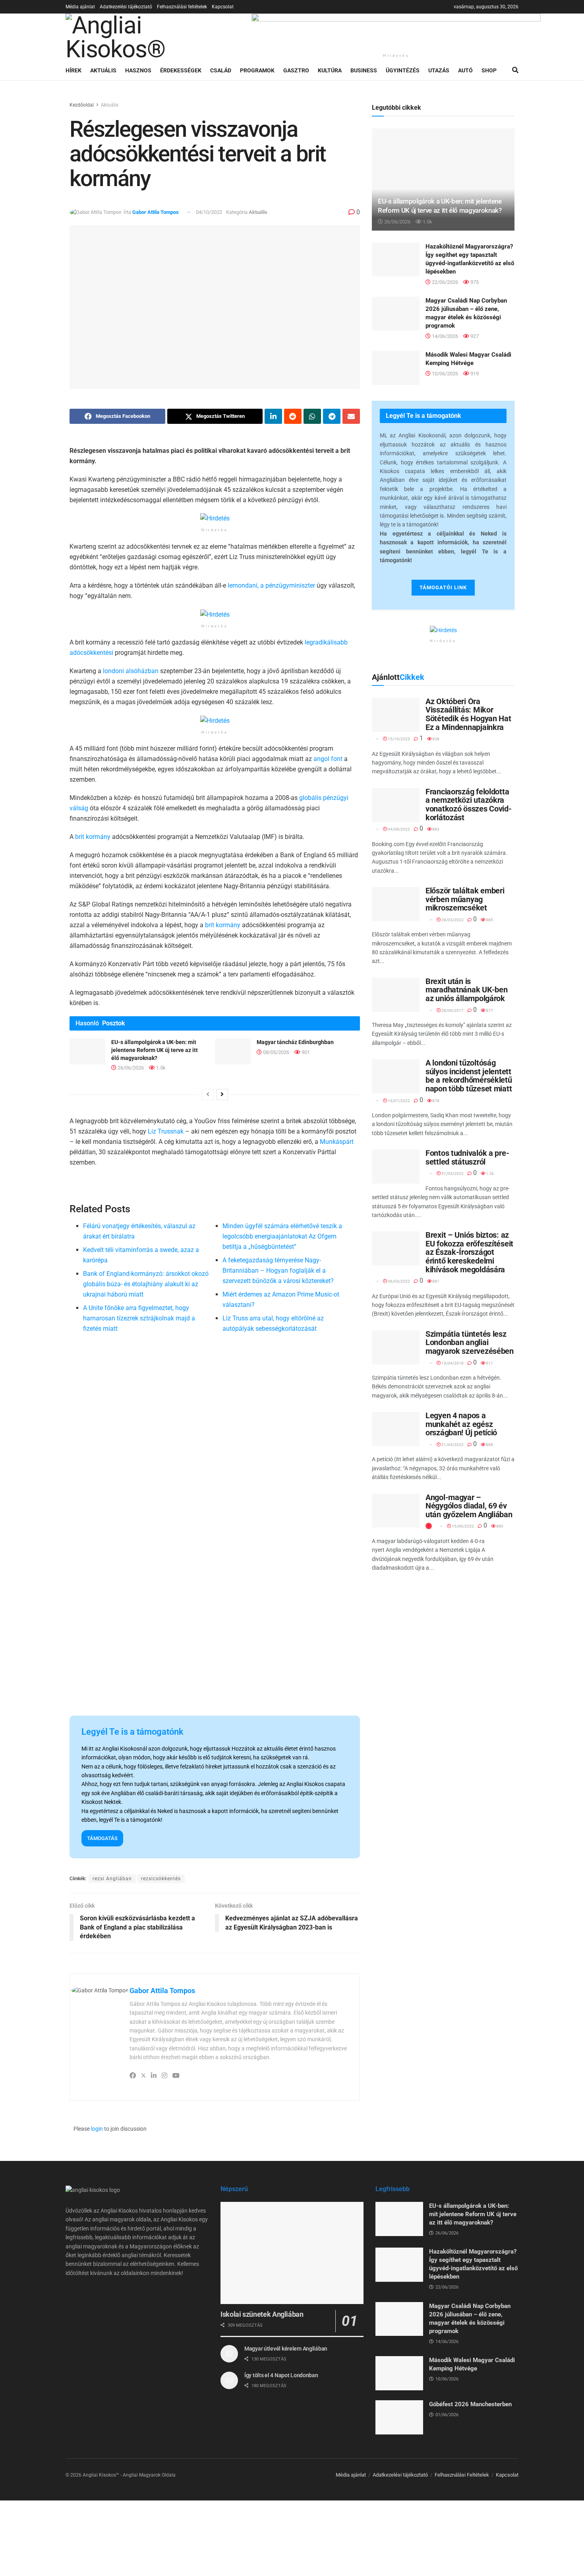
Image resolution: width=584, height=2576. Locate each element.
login (97, 2129)
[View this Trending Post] (429, 1526)
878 (435, 1101)
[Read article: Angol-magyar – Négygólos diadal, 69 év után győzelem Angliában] (396, 1511)
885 (489, 920)
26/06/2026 (130, 1068)
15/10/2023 (398, 739)
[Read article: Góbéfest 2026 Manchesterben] (399, 2417)
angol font (328, 759)
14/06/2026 (444, 336)
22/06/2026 (444, 282)
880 (499, 1526)
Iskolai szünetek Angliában (262, 2314)
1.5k (160, 1068)
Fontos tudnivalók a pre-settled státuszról (467, 1157)
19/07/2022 (398, 1101)
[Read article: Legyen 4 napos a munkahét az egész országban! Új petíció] (396, 1429)
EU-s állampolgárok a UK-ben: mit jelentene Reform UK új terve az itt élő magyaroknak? (155, 1050)
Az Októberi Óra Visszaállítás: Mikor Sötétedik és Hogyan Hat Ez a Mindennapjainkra (468, 714)
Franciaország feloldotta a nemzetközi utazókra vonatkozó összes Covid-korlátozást (469, 805)
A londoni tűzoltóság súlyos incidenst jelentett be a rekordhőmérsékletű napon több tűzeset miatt (469, 1076)
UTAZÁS (439, 70)
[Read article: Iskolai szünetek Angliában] (292, 2253)
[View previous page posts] (208, 1095)
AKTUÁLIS (103, 70)
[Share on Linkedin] (273, 416)
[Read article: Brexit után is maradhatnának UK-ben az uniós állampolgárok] (396, 995)
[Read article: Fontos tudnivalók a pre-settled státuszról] (396, 1167)
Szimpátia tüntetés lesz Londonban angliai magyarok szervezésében (470, 1342)
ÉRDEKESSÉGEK (181, 70)
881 (435, 1281)
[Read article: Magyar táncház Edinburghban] (233, 1051)
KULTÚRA (330, 70)
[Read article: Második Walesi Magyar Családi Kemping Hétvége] (396, 368)
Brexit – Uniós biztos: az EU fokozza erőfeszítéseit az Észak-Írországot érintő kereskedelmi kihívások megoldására (469, 1252)
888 (489, 1445)
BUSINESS (364, 70)
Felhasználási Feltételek (462, 2475)
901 (305, 1052)
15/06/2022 (462, 1526)
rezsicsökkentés (161, 1879)
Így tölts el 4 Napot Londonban (281, 2375)
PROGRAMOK (257, 70)
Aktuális (110, 105)
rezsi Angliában (112, 1879)
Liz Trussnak (166, 1131)
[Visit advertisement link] (396, 31)
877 (489, 1010)
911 (489, 1363)
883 (435, 829)
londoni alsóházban (131, 671)
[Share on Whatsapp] (312, 416)
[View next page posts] (222, 1095)
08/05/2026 (276, 1052)
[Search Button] (515, 70)
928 (435, 739)
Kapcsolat (223, 7)
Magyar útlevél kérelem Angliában (286, 2349)
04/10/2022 (209, 212)
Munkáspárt (337, 1142)
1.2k (489, 1173)
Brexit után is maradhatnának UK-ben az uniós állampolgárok (466, 990)
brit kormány (93, 837)
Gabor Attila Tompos (156, 212)
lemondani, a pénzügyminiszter (271, 585)
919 (474, 374)
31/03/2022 (452, 1173)
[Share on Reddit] (293, 416)
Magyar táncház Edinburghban (295, 1042)
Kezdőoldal (82, 105)
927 (474, 336)
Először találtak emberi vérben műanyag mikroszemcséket (465, 899)
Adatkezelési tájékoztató (126, 7)
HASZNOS (138, 70)
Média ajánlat (80, 7)
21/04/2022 (452, 1445)
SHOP (489, 70)
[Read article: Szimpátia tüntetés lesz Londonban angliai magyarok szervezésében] (396, 1347)
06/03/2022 (398, 1281)
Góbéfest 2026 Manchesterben (470, 2404)
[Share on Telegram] (332, 416)
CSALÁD (221, 70)
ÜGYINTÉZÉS (403, 70)
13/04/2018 (452, 1363)
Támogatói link (443, 587)
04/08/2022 (398, 829)
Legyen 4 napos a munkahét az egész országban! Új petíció (461, 1424)
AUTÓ (465, 70)
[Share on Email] (351, 416)
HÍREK (73, 70)
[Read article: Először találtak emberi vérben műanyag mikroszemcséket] (396, 904)
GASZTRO (296, 70)
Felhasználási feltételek (182, 7)
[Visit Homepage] (153, 37)
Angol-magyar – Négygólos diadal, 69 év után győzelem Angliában (469, 1506)
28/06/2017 (452, 1010)
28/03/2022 (452, 920)
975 (474, 282)
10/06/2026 (444, 374)
